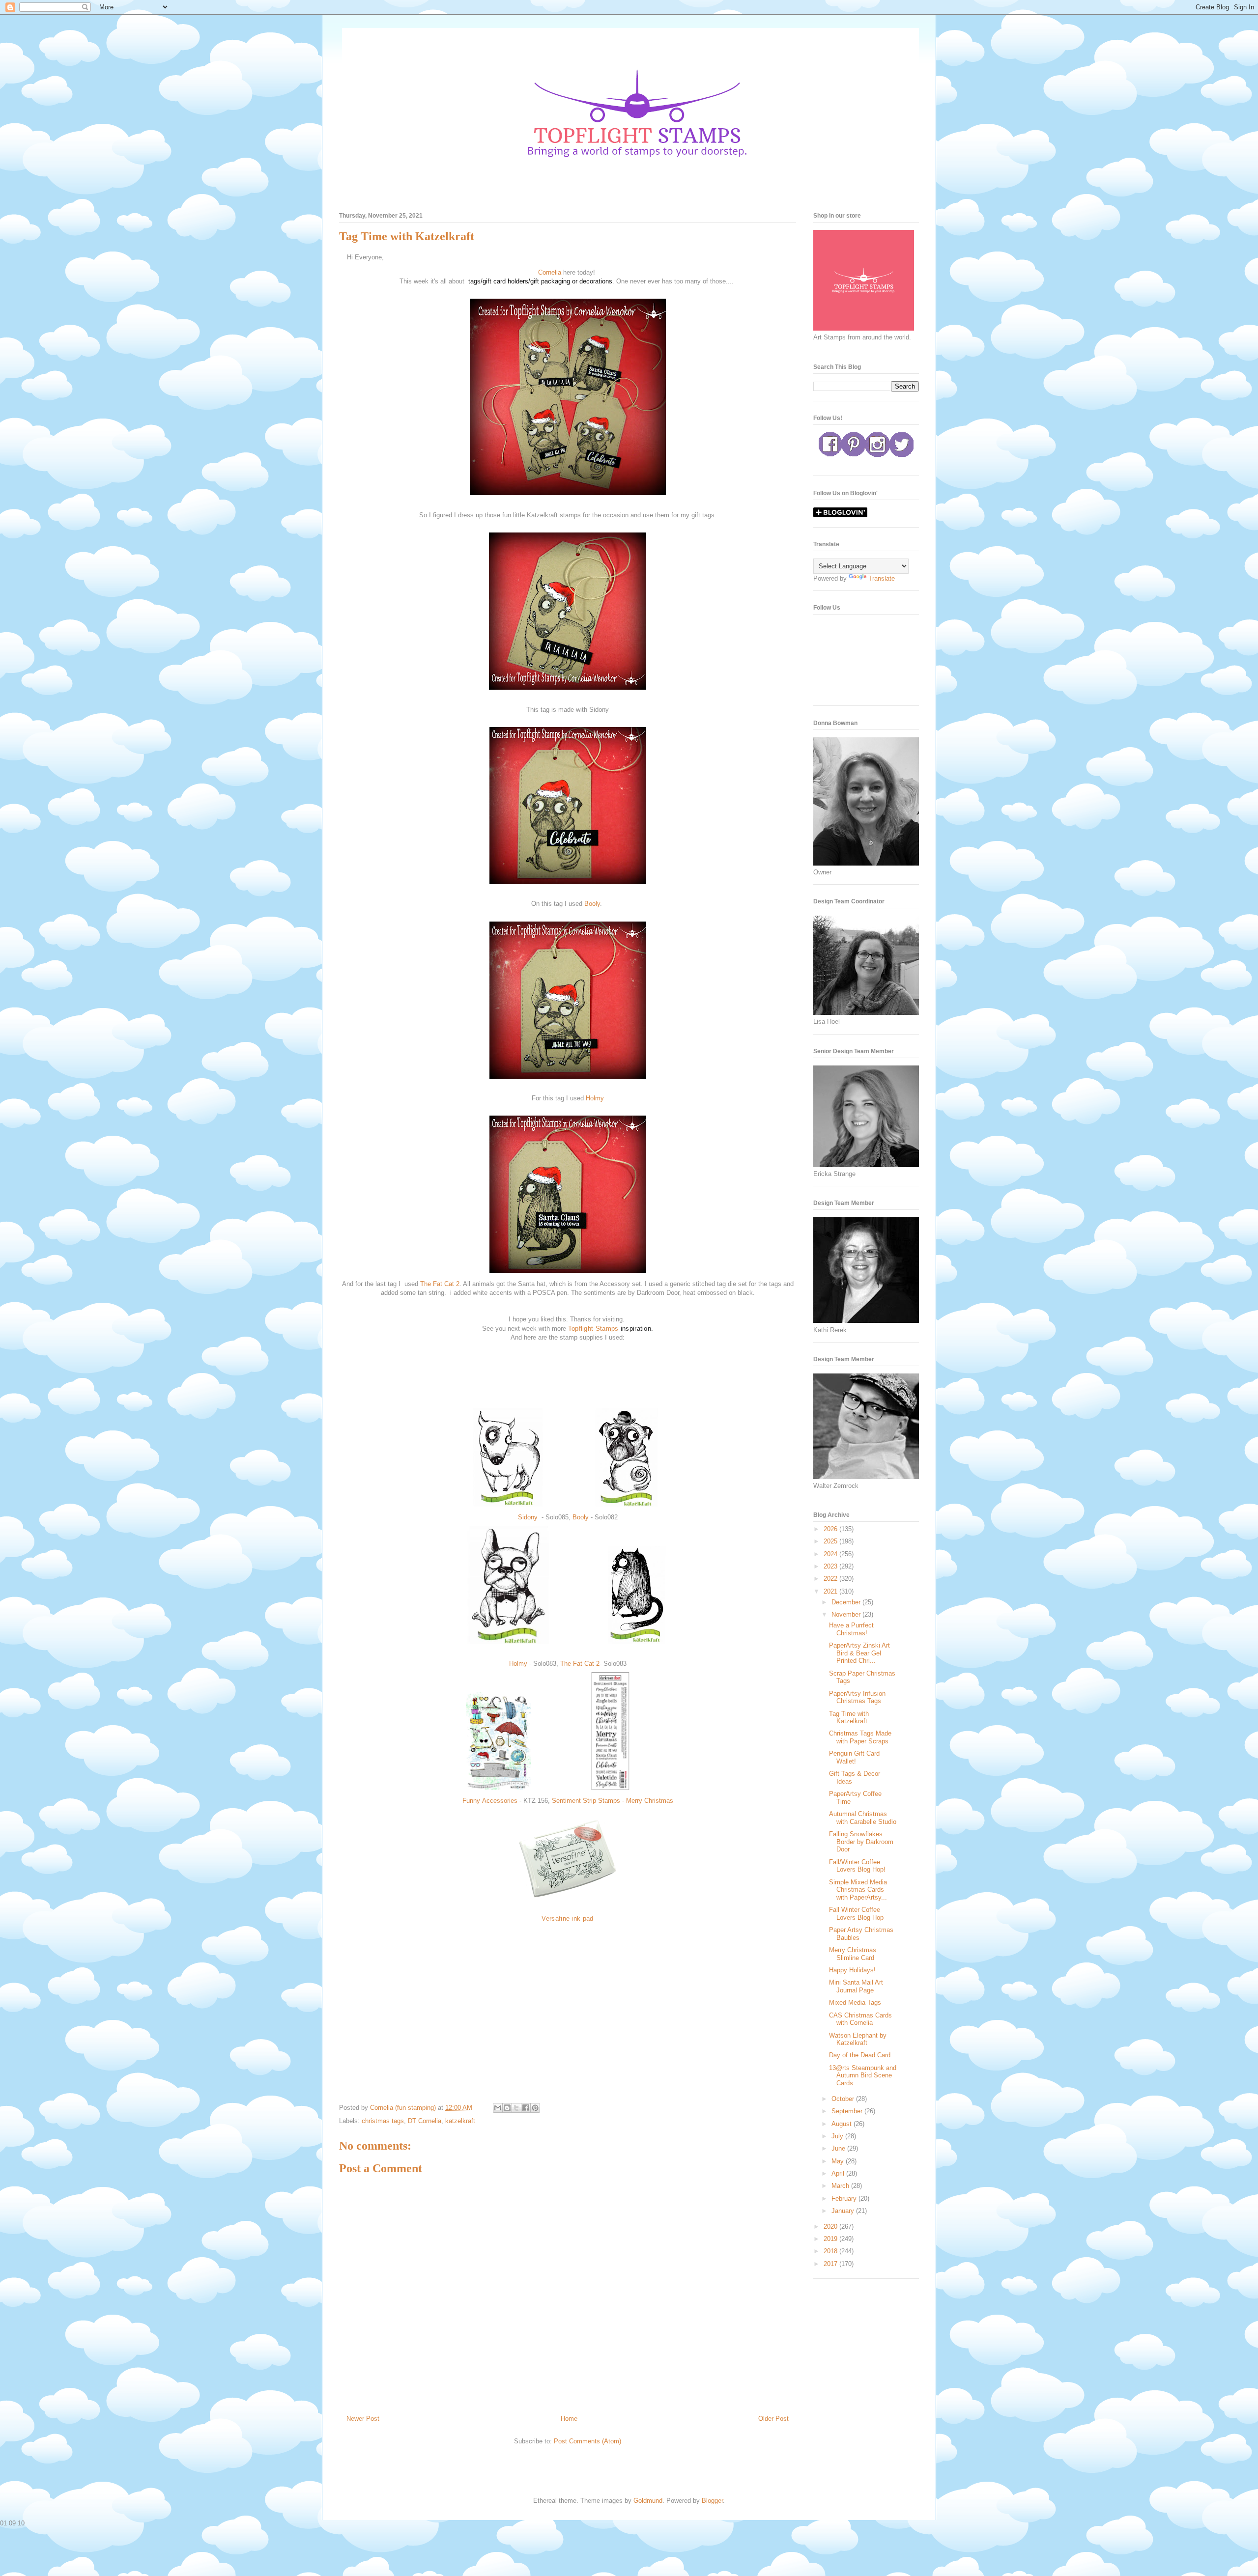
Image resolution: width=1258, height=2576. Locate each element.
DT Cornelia (425, 2121)
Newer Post (363, 2419)
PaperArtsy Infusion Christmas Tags (857, 1697)
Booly (592, 904)
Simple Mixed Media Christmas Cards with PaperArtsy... (858, 1890)
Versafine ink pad (567, 1918)
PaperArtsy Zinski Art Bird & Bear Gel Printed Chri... (859, 1653)
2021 (831, 1591)
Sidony (529, 1517)
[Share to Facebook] (526, 2108)
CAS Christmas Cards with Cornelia (860, 2019)
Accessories (501, 1801)
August (843, 2124)
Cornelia (551, 272)
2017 (831, 2264)
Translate (882, 578)
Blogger (712, 2501)
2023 (831, 1566)
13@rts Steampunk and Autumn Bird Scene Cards (863, 2075)
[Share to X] (516, 2108)
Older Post (773, 2419)
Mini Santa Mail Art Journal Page (856, 1986)
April (839, 2173)
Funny (472, 1801)
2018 (831, 2251)
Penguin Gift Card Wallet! (854, 1757)
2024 (831, 1554)
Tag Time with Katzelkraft (849, 1718)
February (845, 2198)
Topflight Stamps (593, 1329)
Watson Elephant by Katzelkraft (858, 2039)
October (844, 2099)
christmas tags (383, 2121)
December (847, 1602)
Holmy (595, 1098)
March (841, 2186)
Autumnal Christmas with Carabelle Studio (863, 1818)
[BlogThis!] (507, 2108)
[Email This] (498, 2108)
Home (569, 2419)
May (839, 2161)
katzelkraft (460, 2121)
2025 (831, 1541)
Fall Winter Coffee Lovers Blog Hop (856, 1914)
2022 (831, 1579)
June (839, 2148)
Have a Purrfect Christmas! (851, 1629)
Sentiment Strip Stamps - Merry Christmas (613, 1801)
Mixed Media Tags (855, 2002)
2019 (831, 2239)
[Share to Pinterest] (535, 2108)
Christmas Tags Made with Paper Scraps (860, 1737)
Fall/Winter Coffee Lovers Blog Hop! (857, 1866)
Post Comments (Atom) (587, 2441)
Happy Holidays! (852, 1970)
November (847, 1614)
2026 (831, 1529)
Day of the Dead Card (860, 2055)
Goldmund (648, 2501)
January (844, 2211)
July (838, 2136)
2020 (831, 2226)
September (848, 2111)
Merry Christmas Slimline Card (853, 1954)
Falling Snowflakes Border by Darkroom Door (861, 1842)
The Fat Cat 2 (440, 1284)
